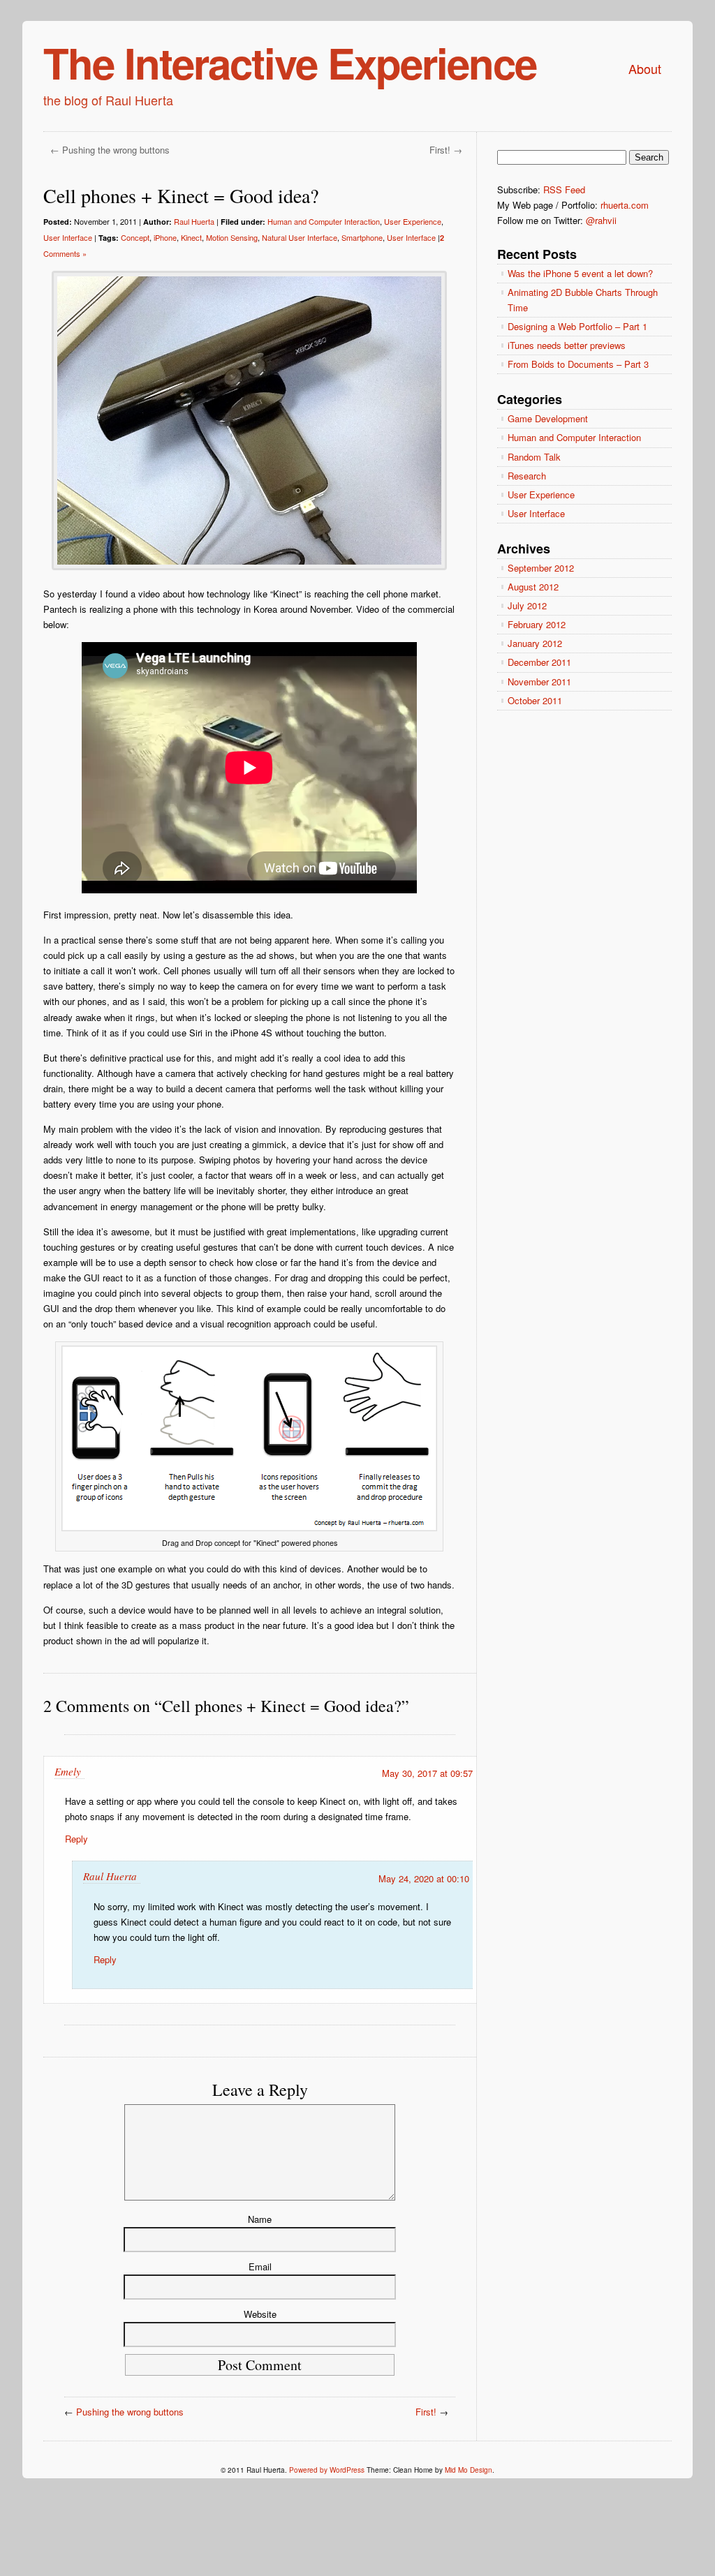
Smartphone (362, 237)
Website (260, 2314)
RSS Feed (564, 189)
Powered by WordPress (327, 2470)
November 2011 (539, 682)
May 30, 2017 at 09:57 (427, 1773)
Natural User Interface (300, 237)
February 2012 (537, 624)
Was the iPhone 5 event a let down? (580, 273)
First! (440, 150)
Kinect (191, 237)
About (645, 68)
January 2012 (535, 643)
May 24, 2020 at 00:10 (424, 1878)
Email (260, 2266)
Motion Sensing (232, 237)
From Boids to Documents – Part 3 (578, 364)
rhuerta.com (625, 205)
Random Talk (534, 457)
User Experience (413, 221)
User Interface (68, 237)
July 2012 (527, 605)
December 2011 (539, 662)
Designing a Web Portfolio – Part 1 (577, 326)
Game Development (548, 418)
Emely (68, 1771)
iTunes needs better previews (567, 345)
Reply (76, 1839)
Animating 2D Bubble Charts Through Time (583, 300)
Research (527, 476)
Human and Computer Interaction (324, 221)
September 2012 (541, 568)
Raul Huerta (194, 221)
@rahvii (601, 220)
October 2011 (535, 700)
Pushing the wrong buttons (116, 150)
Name (260, 2219)
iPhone (165, 237)
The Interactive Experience (290, 62)
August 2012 (533, 587)
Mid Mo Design (469, 2470)
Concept (135, 237)
